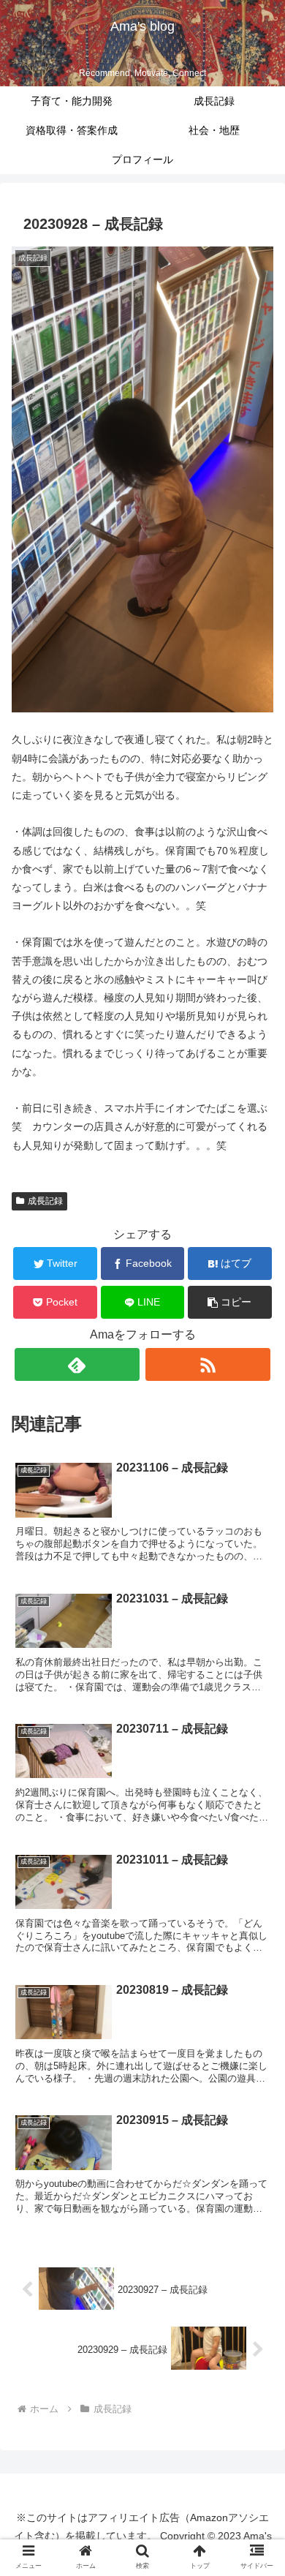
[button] (230, 1302)
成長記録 (45, 1201)
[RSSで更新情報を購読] (208, 1364)
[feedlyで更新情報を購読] (77, 1364)
